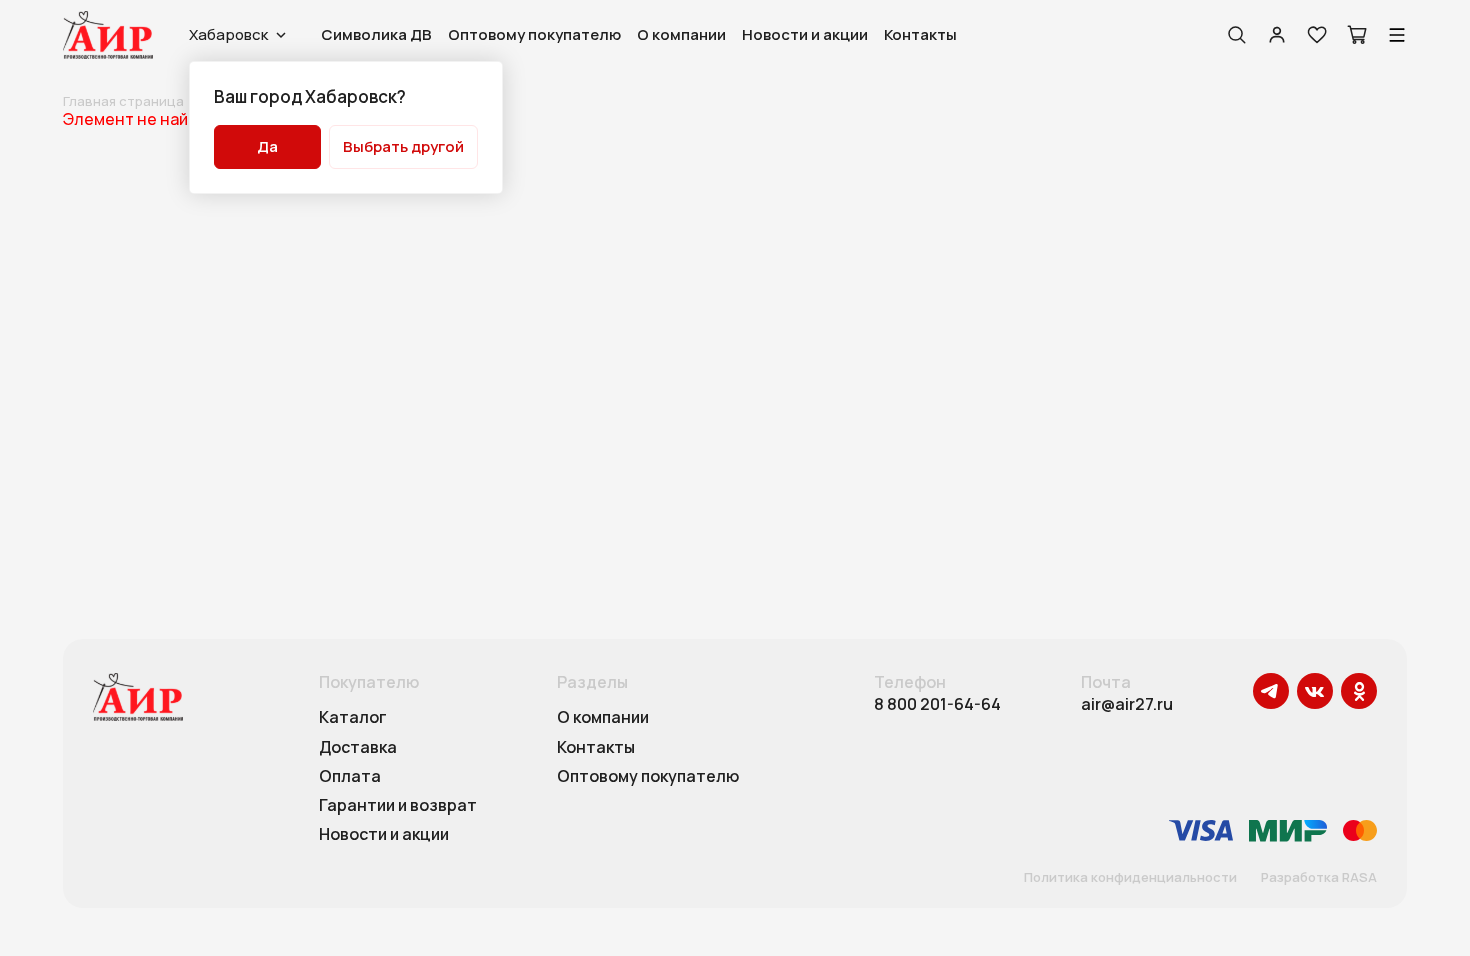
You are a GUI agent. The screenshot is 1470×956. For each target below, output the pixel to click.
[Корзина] (1357, 35)
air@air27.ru (1127, 704)
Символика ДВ (376, 34)
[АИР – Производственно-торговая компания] (108, 35)
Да (267, 146)
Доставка (358, 748)
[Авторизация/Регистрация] (1277, 35)
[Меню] (1397, 35)
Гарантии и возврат (398, 806)
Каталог (353, 718)
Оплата (350, 777)
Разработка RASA (1319, 878)
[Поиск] (1237, 35)
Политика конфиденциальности (1130, 878)
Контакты (920, 34)
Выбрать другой (403, 146)
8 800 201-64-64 (937, 704)
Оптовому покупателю (534, 34)
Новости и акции (805, 34)
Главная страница (123, 101)
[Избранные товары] (1317, 35)
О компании (681, 34)
